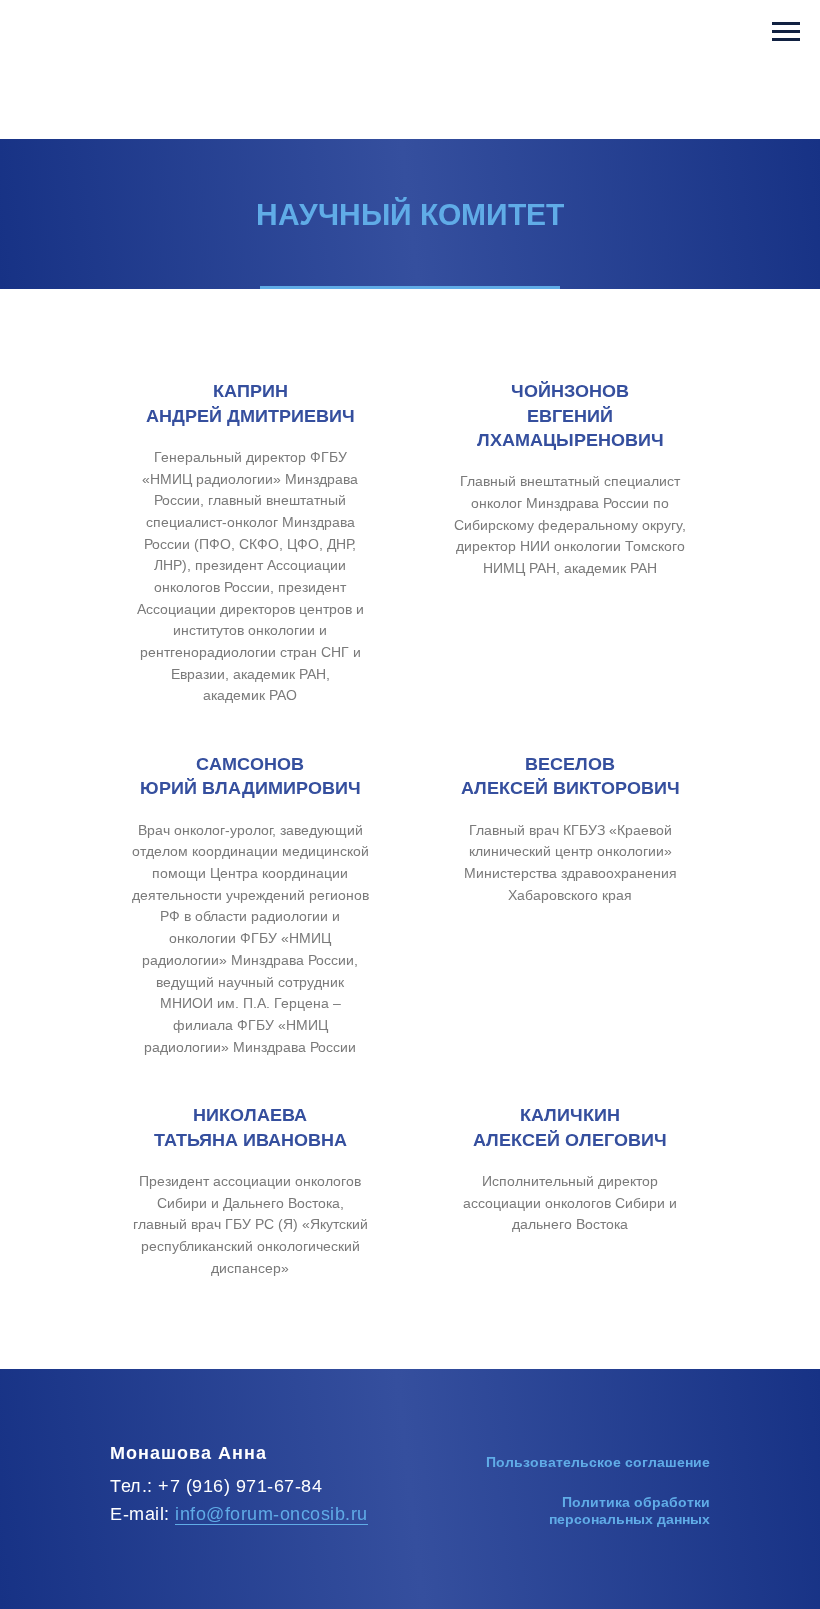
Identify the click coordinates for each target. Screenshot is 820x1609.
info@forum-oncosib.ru (271, 1514)
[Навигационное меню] (786, 32)
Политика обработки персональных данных (629, 1510)
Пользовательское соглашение (598, 1462)
